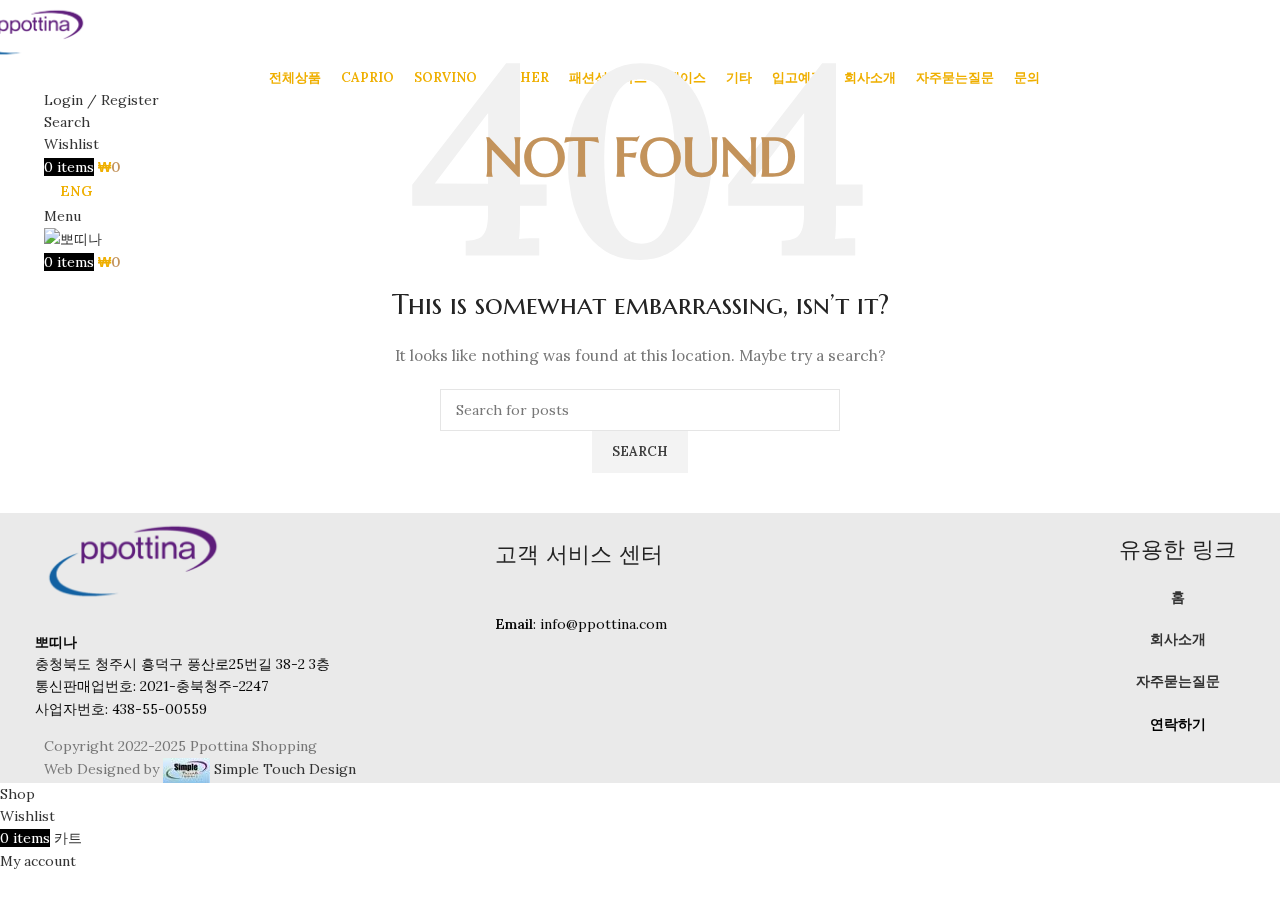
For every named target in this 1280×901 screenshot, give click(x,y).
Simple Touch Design (283, 769)
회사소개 (1178, 639)
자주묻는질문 (1178, 681)
